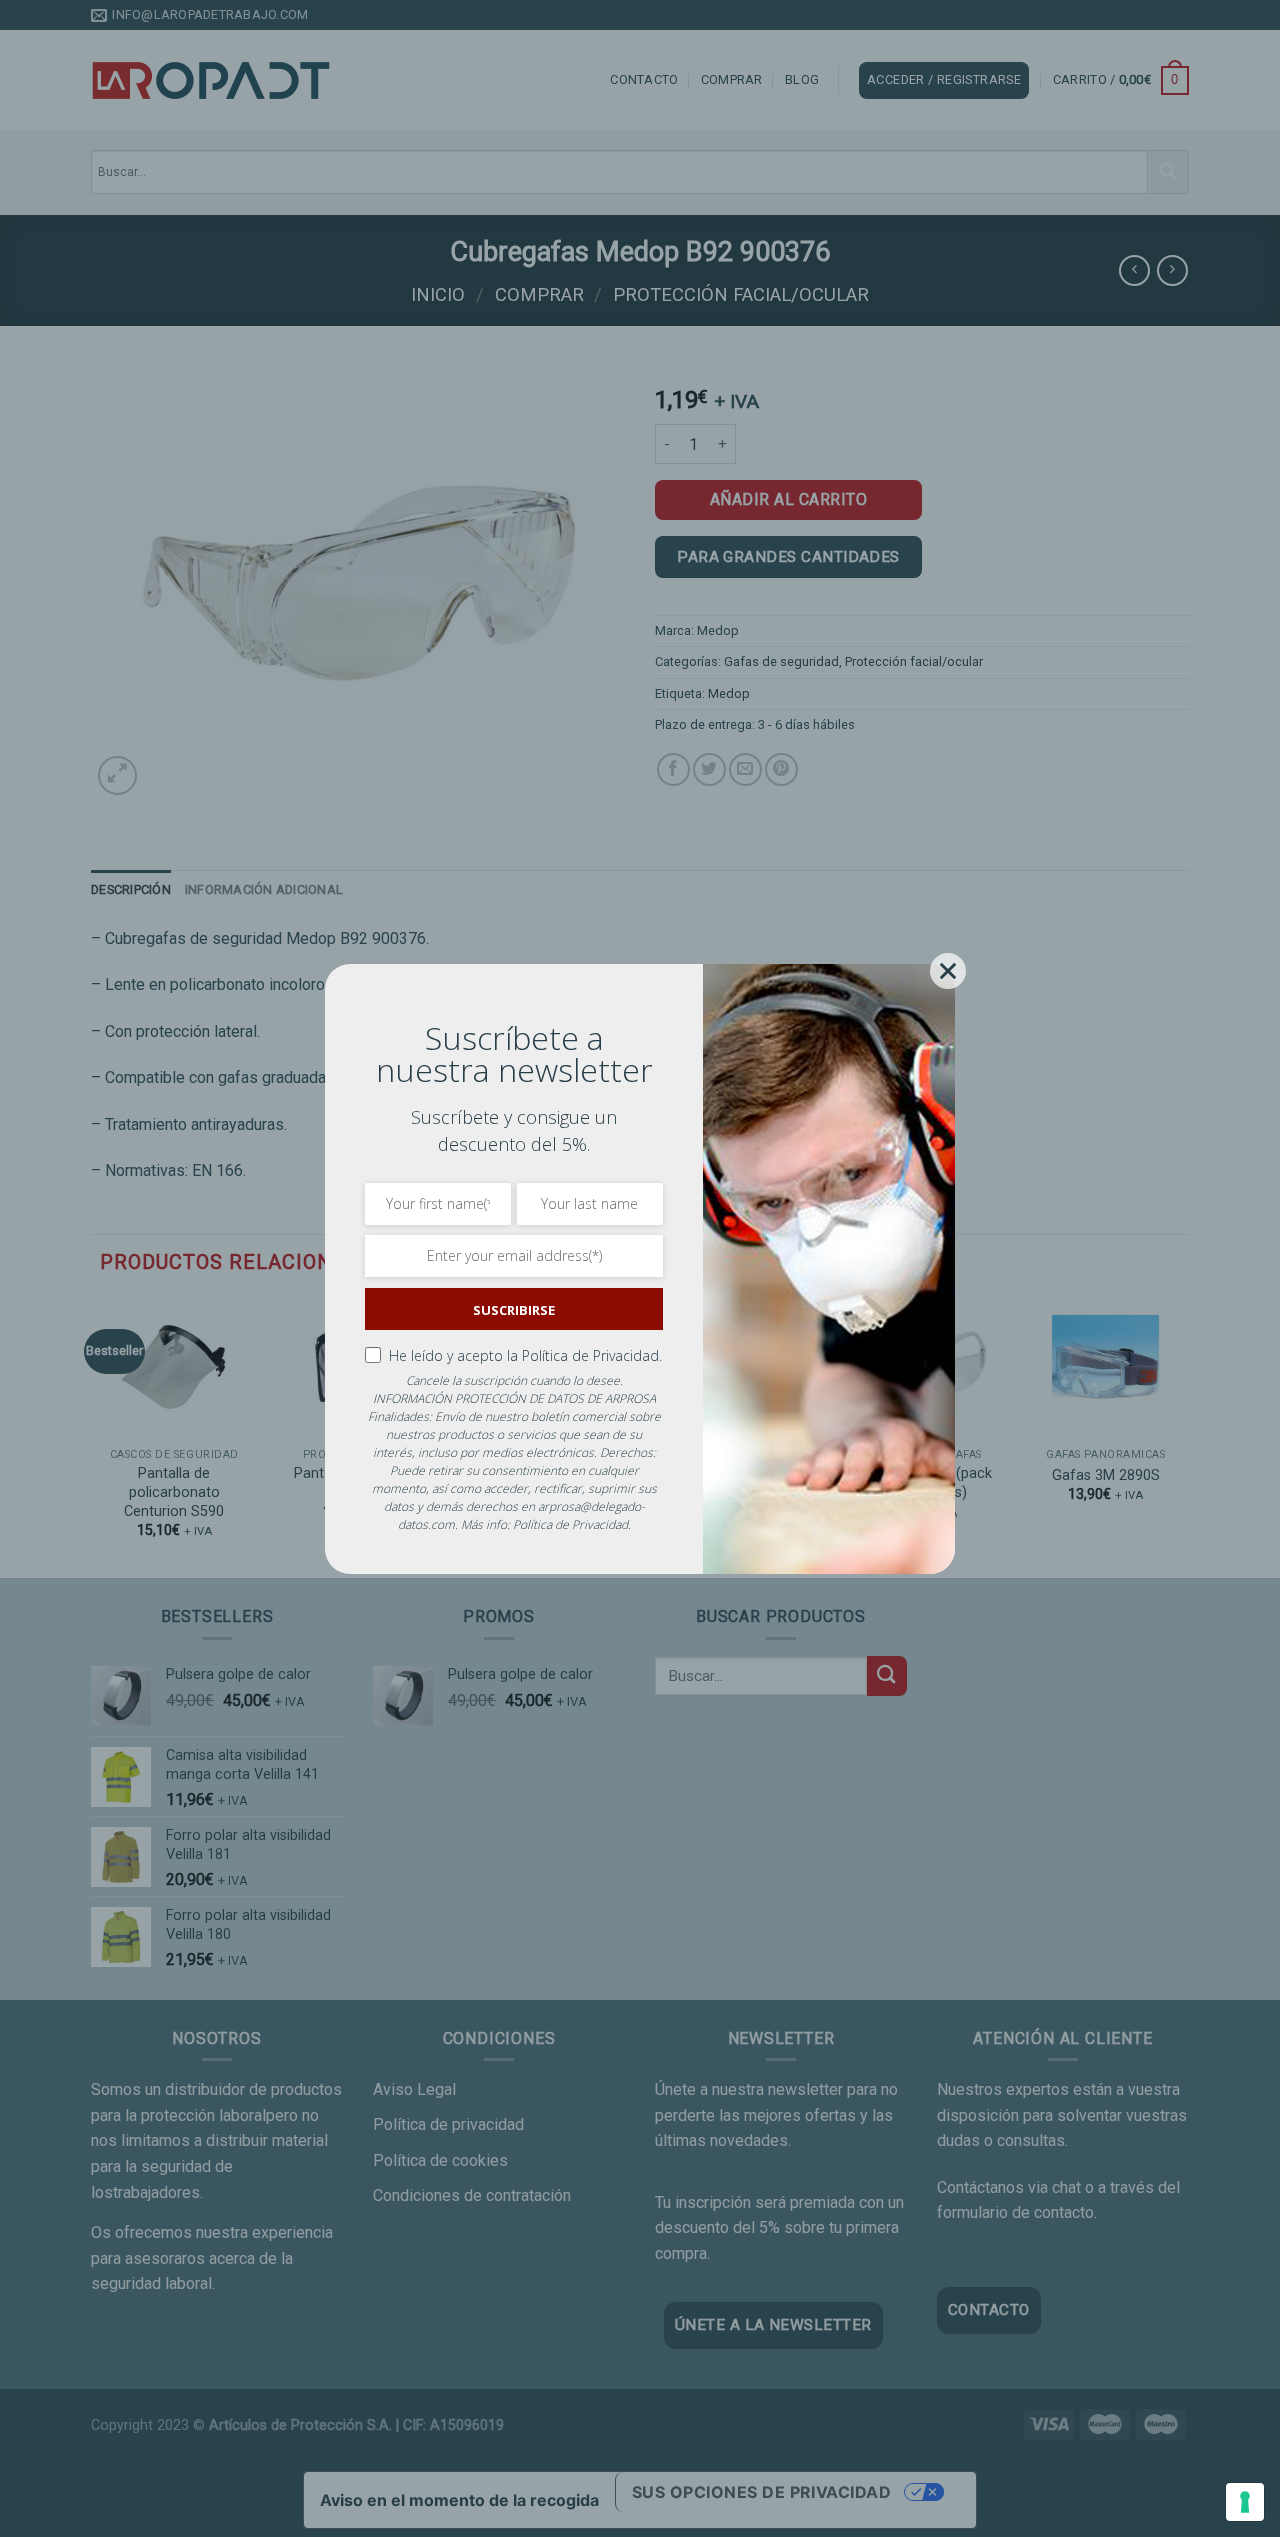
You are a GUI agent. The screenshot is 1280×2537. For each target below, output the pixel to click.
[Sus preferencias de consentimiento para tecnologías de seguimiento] (1245, 2502)
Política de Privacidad (570, 1524)
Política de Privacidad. (592, 1355)
